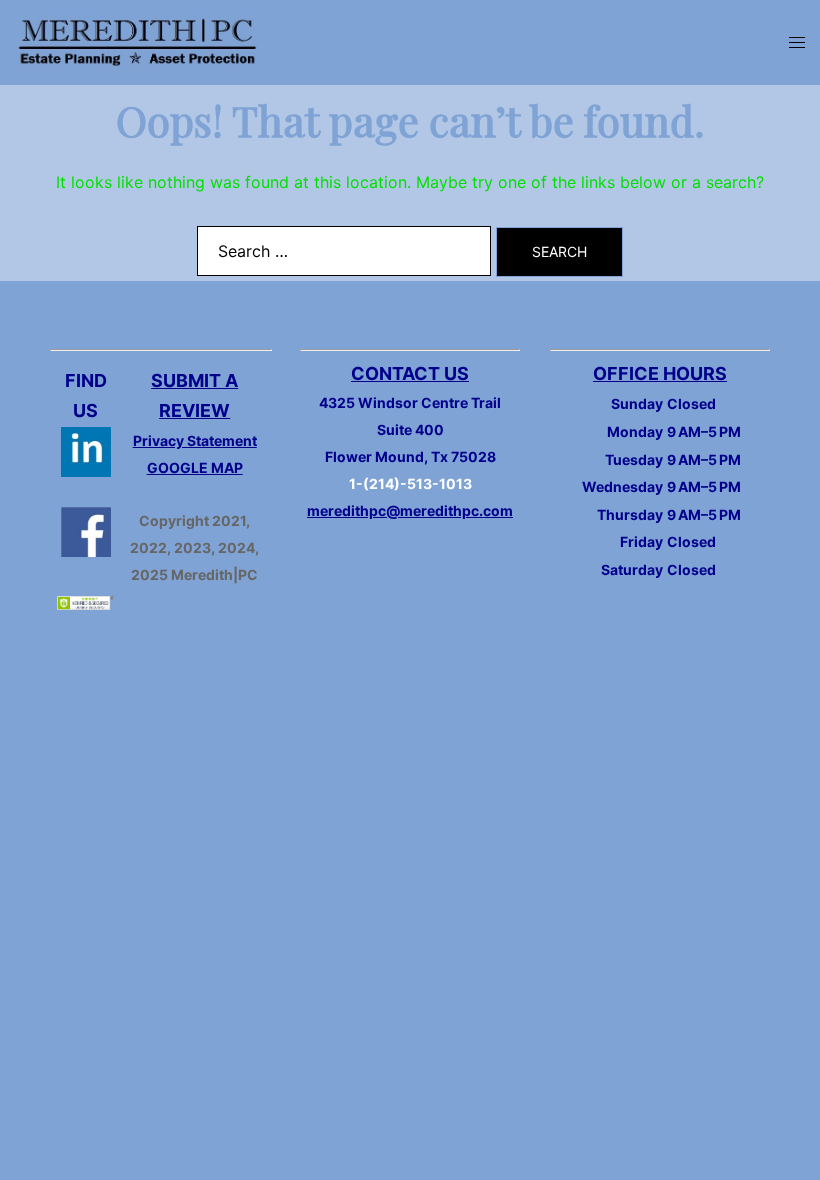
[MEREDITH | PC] (136, 41)
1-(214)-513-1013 (410, 483)
